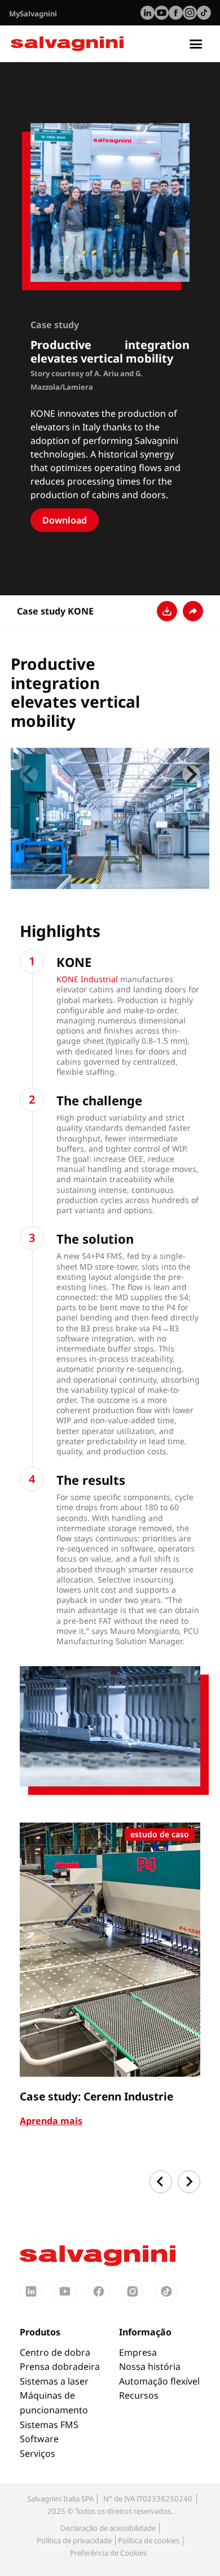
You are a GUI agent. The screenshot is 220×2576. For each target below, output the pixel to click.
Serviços (38, 2453)
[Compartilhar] (193, 611)
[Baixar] (167, 611)
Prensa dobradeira (60, 2366)
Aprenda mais (51, 2121)
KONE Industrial (87, 979)
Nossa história (150, 2366)
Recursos (139, 2395)
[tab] (94, 886)
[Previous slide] (29, 774)
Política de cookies (149, 2540)
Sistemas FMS (49, 2425)
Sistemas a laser (54, 2381)
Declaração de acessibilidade (108, 2528)
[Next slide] (191, 774)
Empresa (138, 2352)
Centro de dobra (55, 2352)
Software (39, 2439)
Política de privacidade (74, 2540)
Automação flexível (159, 2381)
